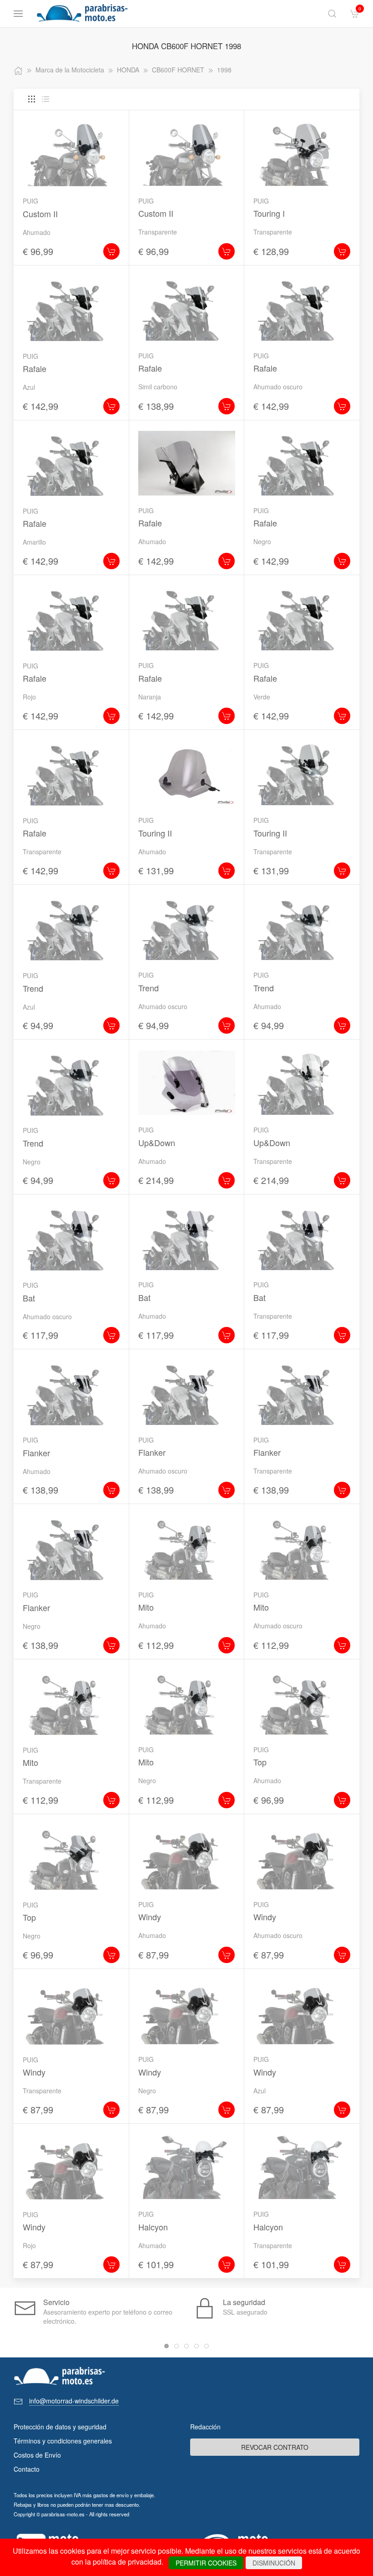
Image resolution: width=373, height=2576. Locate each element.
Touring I (269, 213)
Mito (146, 1607)
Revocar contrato (275, 2447)
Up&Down (157, 1143)
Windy (150, 1917)
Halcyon (153, 2227)
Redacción (205, 2427)
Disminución (274, 2563)
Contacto (27, 2469)
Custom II (40, 214)
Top (260, 1762)
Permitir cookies (206, 2563)
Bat (29, 1298)
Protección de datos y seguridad (60, 2427)
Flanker (36, 1453)
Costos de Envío (37, 2455)
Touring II (155, 833)
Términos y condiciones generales (63, 2441)
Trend (33, 988)
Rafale (35, 368)
